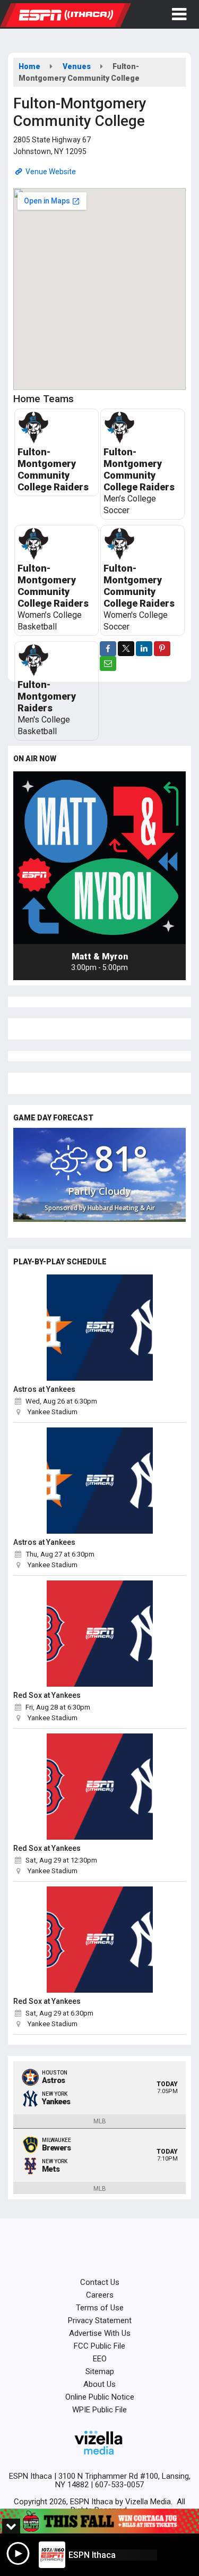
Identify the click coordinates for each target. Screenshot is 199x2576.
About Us (99, 2384)
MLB (100, 2121)
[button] (179, 14)
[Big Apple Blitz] (99, 2521)
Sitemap (100, 2371)
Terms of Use (100, 2308)
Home (29, 66)
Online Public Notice (100, 2397)
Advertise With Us (100, 2333)
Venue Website (50, 172)
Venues (77, 66)
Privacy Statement (100, 2320)
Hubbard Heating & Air (121, 1208)
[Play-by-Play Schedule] (99, 1328)
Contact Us (100, 2282)
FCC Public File (99, 2346)
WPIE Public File (99, 2410)
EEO (100, 2359)
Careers (100, 2295)
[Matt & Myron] (99, 858)
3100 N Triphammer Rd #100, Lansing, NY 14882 (123, 2480)
